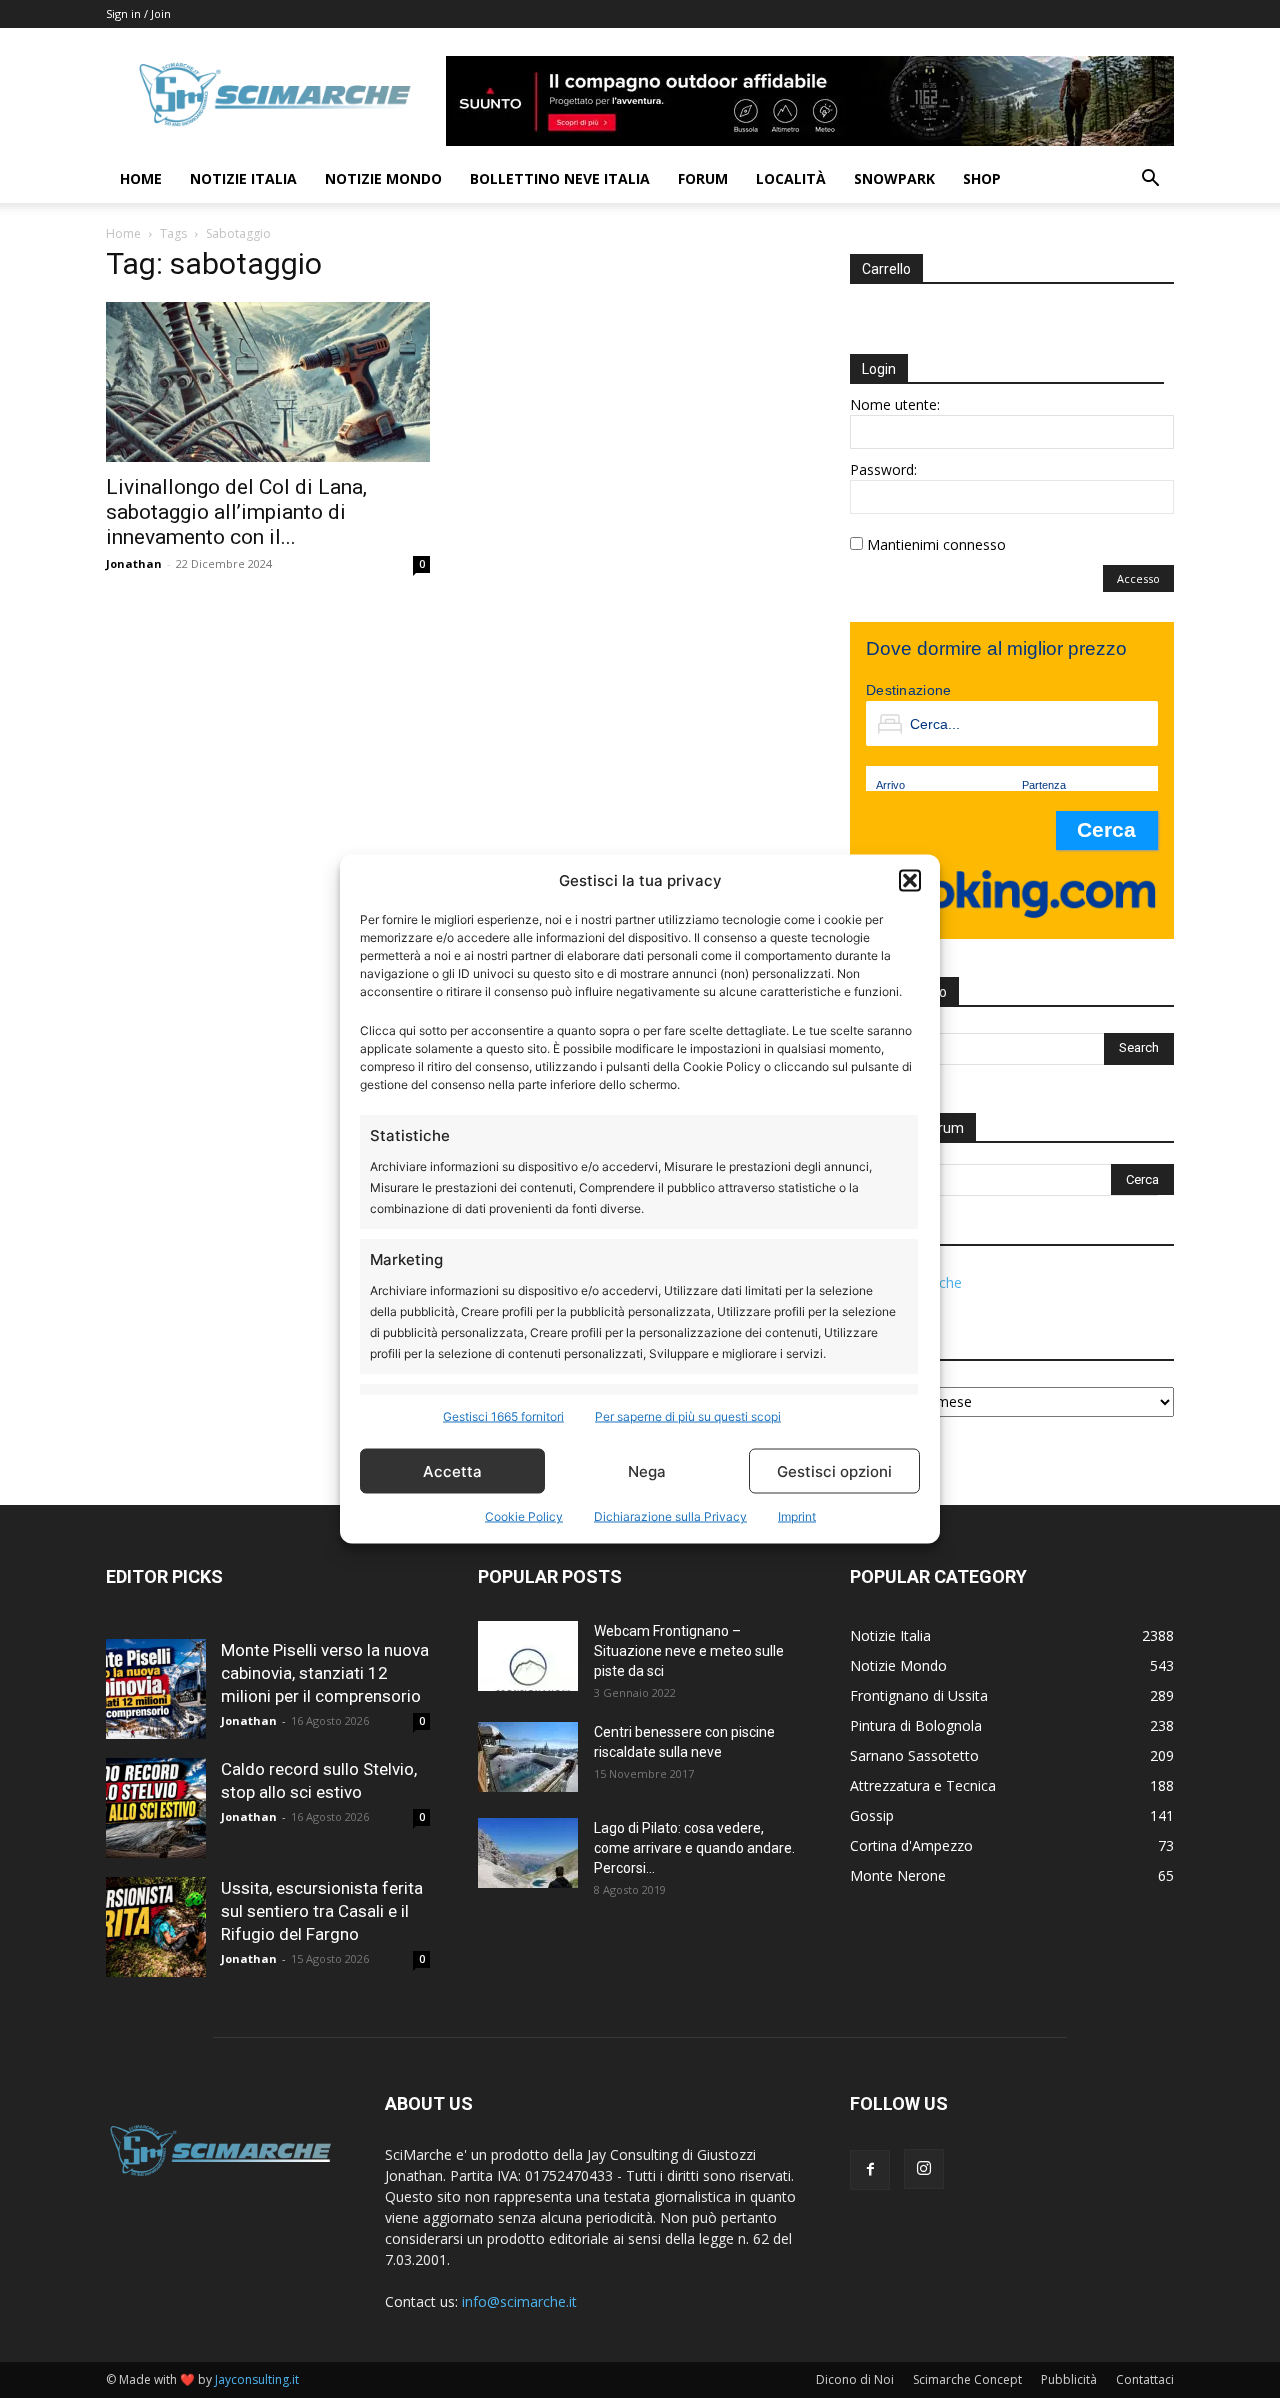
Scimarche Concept (967, 2379)
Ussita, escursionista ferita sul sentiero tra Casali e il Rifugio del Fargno (322, 1911)
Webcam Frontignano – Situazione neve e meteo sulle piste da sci (689, 1651)
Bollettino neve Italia (560, 178)
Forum (703, 178)
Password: (883, 469)
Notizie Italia (243, 178)
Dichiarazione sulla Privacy (670, 1516)
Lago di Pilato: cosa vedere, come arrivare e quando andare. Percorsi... (694, 1848)
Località (791, 178)
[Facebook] (870, 2170)
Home (141, 178)
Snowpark (894, 178)
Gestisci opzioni (834, 1470)
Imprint (797, 1516)
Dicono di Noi (855, 2379)
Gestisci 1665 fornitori (503, 1416)
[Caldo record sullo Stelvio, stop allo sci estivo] (156, 1808)
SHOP (982, 178)
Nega (647, 1470)
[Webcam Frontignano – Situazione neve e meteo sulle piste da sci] (528, 1656)
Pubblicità (1069, 2379)
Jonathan (134, 563)
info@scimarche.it (519, 2301)
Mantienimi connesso (936, 544)
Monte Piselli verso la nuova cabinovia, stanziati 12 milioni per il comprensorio (325, 1673)
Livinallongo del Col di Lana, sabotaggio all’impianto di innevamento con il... (236, 512)
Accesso (1138, 578)
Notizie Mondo (383, 178)
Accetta (452, 1470)
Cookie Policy (524, 1516)
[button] (910, 880)
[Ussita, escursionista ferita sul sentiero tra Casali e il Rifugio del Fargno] (156, 1927)
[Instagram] (924, 2169)
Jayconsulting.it (257, 2379)
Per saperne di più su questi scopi (688, 1416)
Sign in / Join (138, 13)
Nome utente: (895, 404)
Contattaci (1145, 2379)
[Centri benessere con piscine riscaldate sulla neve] (528, 1757)
